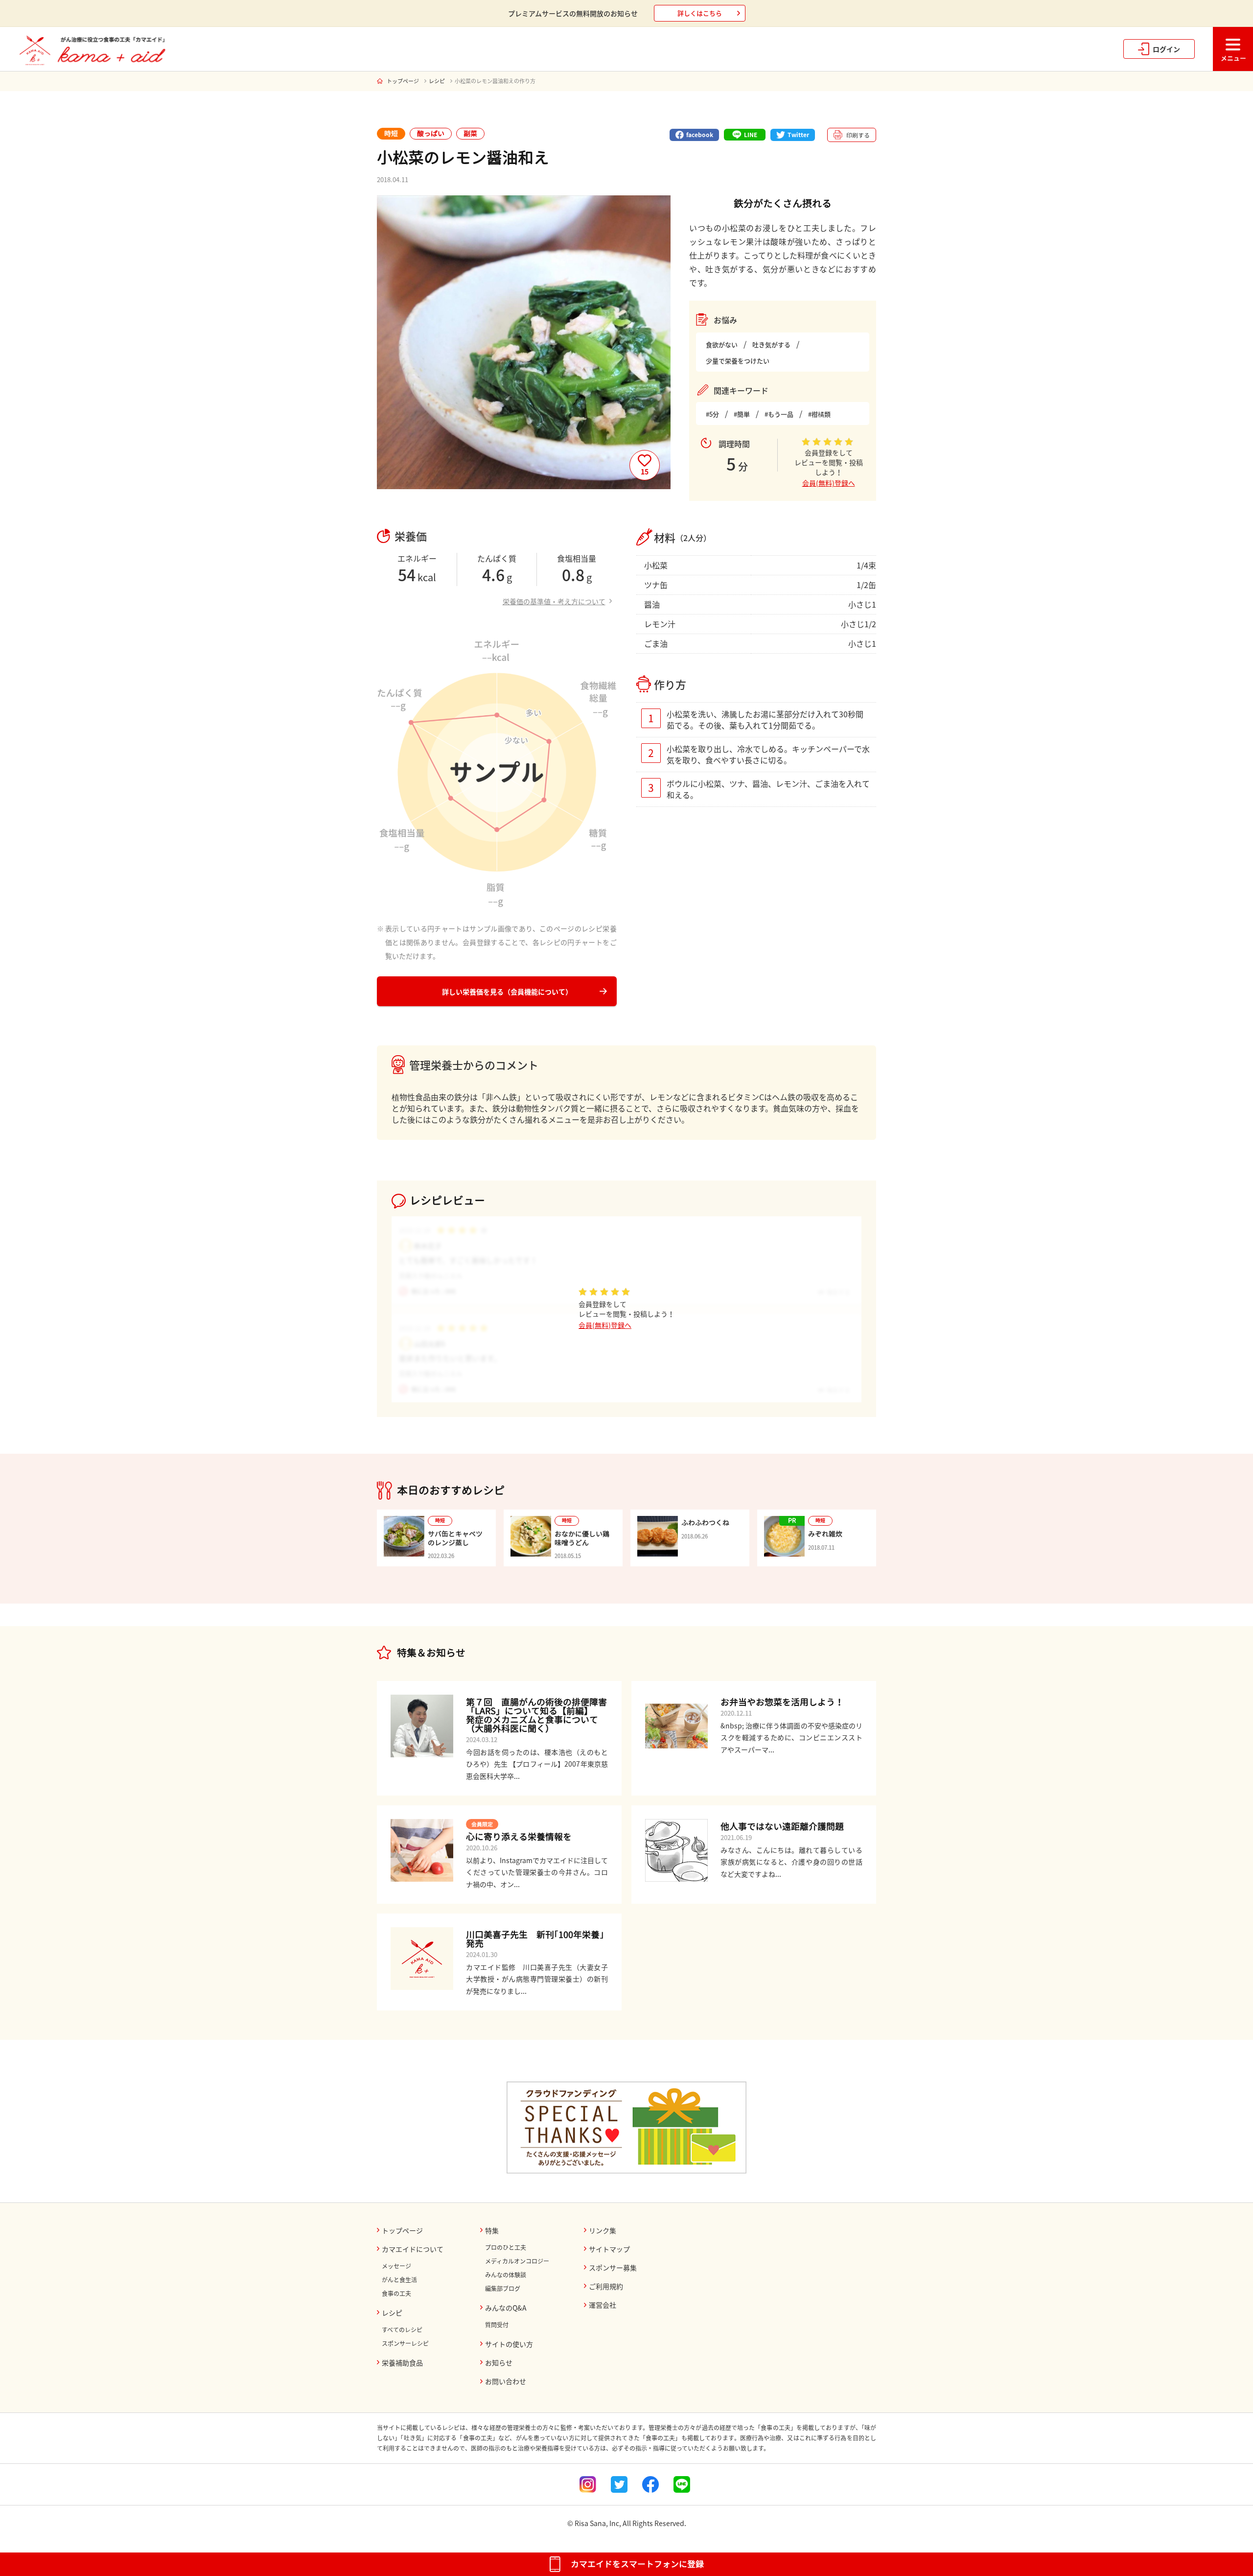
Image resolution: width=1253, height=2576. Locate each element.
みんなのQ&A (506, 2308)
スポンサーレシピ (405, 2343)
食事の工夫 (396, 2293)
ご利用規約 (606, 2286)
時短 (391, 133)
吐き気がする (771, 344)
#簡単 (742, 414)
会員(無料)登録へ (829, 483)
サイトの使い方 (509, 2344)
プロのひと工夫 (506, 2247)
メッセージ (396, 2266)
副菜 (470, 133)
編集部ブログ (503, 2289)
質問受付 (497, 2325)
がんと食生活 (399, 2280)
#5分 (712, 414)
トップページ (403, 81)
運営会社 (603, 2305)
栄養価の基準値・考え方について (554, 601)
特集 (492, 2230)
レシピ (437, 81)
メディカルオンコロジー (517, 2261)
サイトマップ (609, 2249)
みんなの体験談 (506, 2275)
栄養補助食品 (402, 2363)
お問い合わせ (506, 2381)
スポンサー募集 (613, 2268)
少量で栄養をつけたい (738, 361)
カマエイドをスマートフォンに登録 (637, 2564)
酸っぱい (431, 133)
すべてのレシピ (402, 2330)
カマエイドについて (413, 2249)
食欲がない (722, 344)
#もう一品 (779, 414)
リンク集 (603, 2230)
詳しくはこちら (700, 13)
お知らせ (499, 2363)
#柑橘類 (819, 414)
